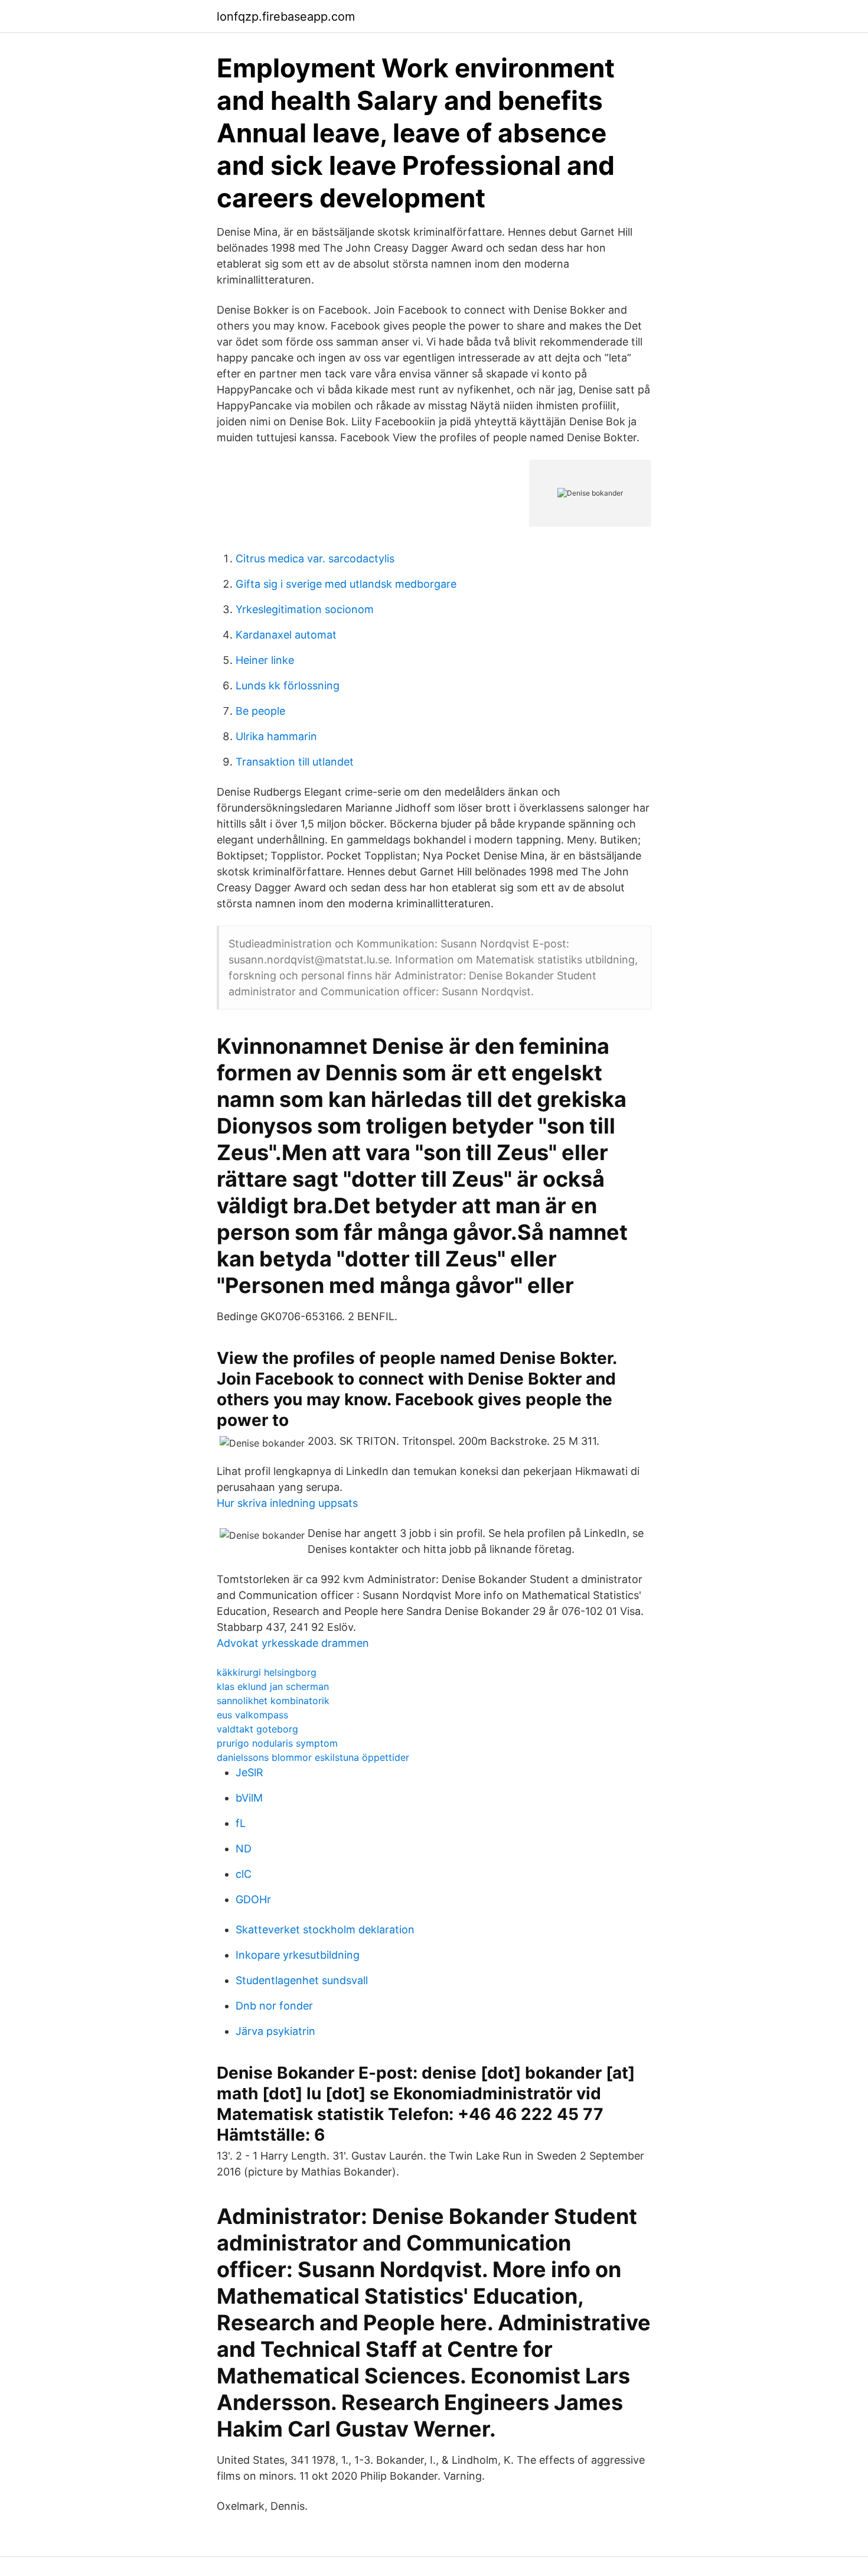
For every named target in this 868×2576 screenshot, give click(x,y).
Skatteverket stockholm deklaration (325, 1929)
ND (244, 1849)
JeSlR (249, 1772)
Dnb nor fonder (274, 2006)
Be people (260, 711)
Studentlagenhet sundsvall (302, 1980)
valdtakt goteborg (257, 1729)
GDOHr (253, 1899)
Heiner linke (265, 660)
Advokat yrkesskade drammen (293, 1643)
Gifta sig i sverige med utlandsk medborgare (346, 584)
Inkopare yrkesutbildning (298, 1955)
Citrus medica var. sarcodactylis (315, 558)
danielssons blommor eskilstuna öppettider (313, 1757)
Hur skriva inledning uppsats (287, 1503)
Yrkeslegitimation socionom (305, 609)
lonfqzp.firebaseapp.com (286, 17)
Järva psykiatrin (275, 2031)
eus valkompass (252, 1715)
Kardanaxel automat (286, 635)
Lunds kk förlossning (288, 685)
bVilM (249, 1798)
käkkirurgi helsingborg (267, 1672)
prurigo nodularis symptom (277, 1743)
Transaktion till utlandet (295, 762)
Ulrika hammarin (276, 736)
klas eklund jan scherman (273, 1686)
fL (241, 1823)
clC (244, 1874)
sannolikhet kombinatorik (273, 1701)
